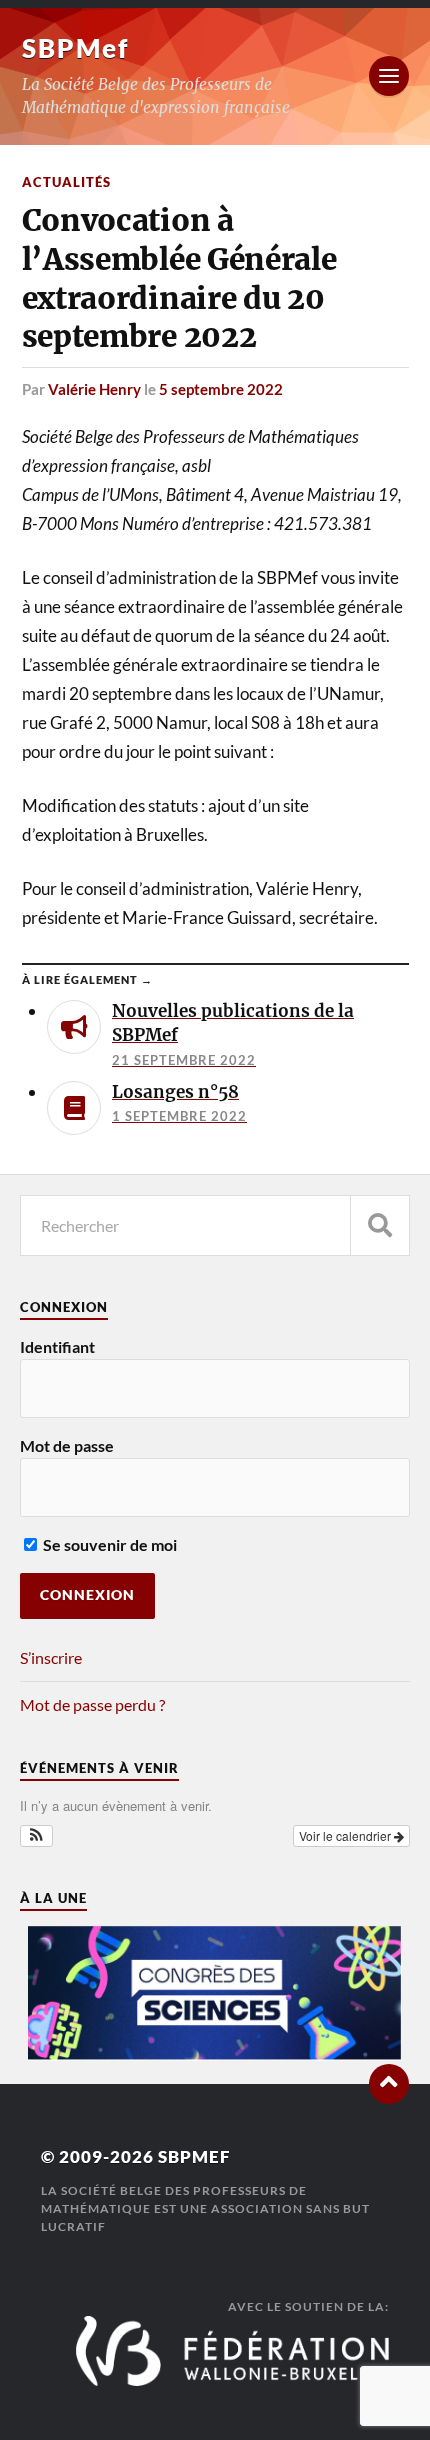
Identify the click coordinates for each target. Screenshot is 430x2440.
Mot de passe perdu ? (92, 1704)
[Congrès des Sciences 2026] (215, 2054)
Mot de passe (67, 1445)
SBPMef (75, 48)
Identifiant (57, 1346)
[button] (36, 1836)
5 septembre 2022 (221, 389)
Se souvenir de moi (108, 1544)
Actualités (66, 182)
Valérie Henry (94, 389)
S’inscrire (51, 1657)
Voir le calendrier (346, 1835)
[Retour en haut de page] (389, 2084)
